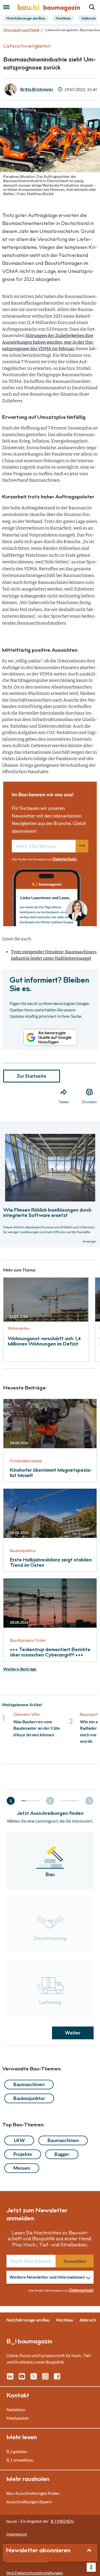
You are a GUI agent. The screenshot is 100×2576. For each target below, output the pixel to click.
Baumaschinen (29, 2084)
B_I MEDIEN (62, 2521)
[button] (50, 1165)
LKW (19, 2140)
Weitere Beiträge (20, 1669)
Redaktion (16, 2409)
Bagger (62, 2154)
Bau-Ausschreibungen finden (33, 2493)
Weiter (73, 2033)
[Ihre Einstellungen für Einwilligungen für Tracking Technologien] (91, 2567)
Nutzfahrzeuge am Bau (26, 19)
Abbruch (88, 19)
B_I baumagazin (29, 2342)
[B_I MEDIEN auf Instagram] (45, 2378)
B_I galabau (17, 2451)
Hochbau (63, 19)
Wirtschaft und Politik (21, 30)
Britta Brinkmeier (37, 89)
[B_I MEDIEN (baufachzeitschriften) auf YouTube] (22, 2378)
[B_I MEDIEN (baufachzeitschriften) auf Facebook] (57, 2378)
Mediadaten (18, 2418)
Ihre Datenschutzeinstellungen (35, 2573)
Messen (22, 2168)
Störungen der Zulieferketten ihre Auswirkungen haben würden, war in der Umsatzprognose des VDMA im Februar (48, 342)
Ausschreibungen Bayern (29, 2502)
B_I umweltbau (20, 2460)
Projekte (23, 2154)
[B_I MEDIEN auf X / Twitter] (34, 2378)
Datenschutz (65, 859)
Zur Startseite (32, 1076)
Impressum (17, 2534)
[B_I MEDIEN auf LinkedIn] (10, 2378)
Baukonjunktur (29, 2098)
